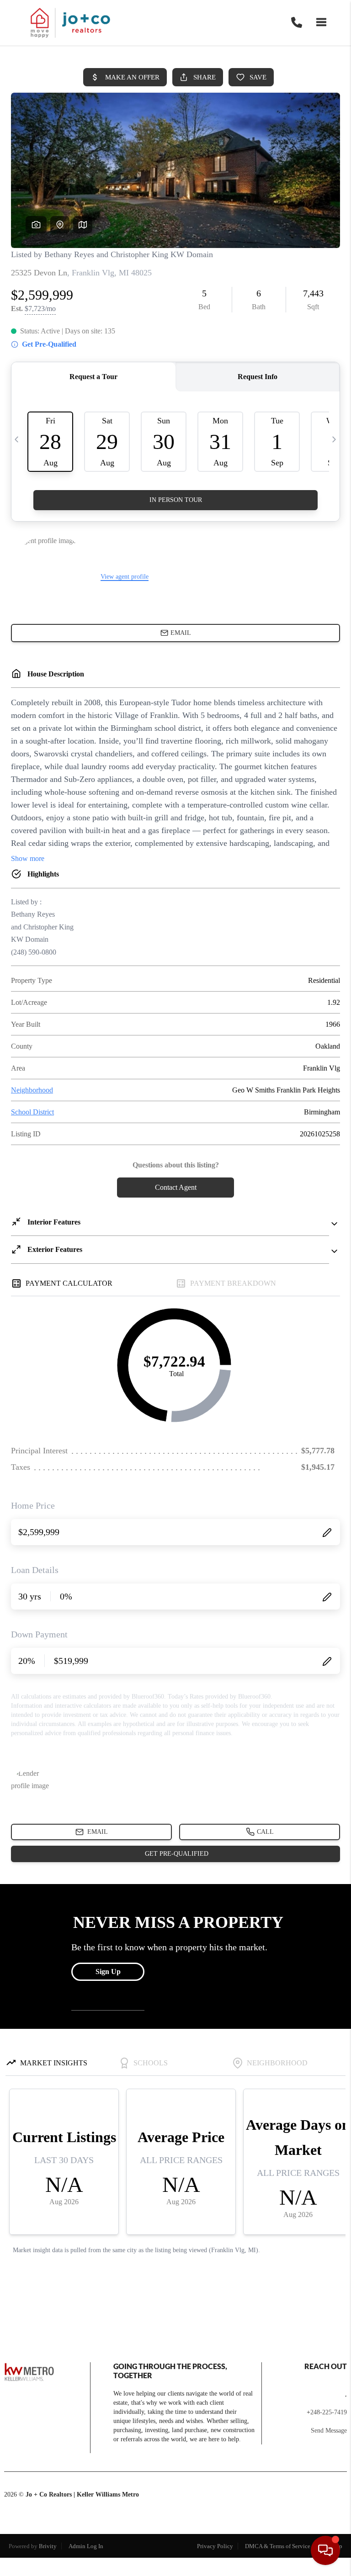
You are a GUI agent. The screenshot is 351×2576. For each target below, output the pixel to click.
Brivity (48, 2546)
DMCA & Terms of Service (278, 2546)
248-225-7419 (329, 2412)
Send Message (329, 2431)
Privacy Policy (215, 2546)
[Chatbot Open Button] (325, 2550)
